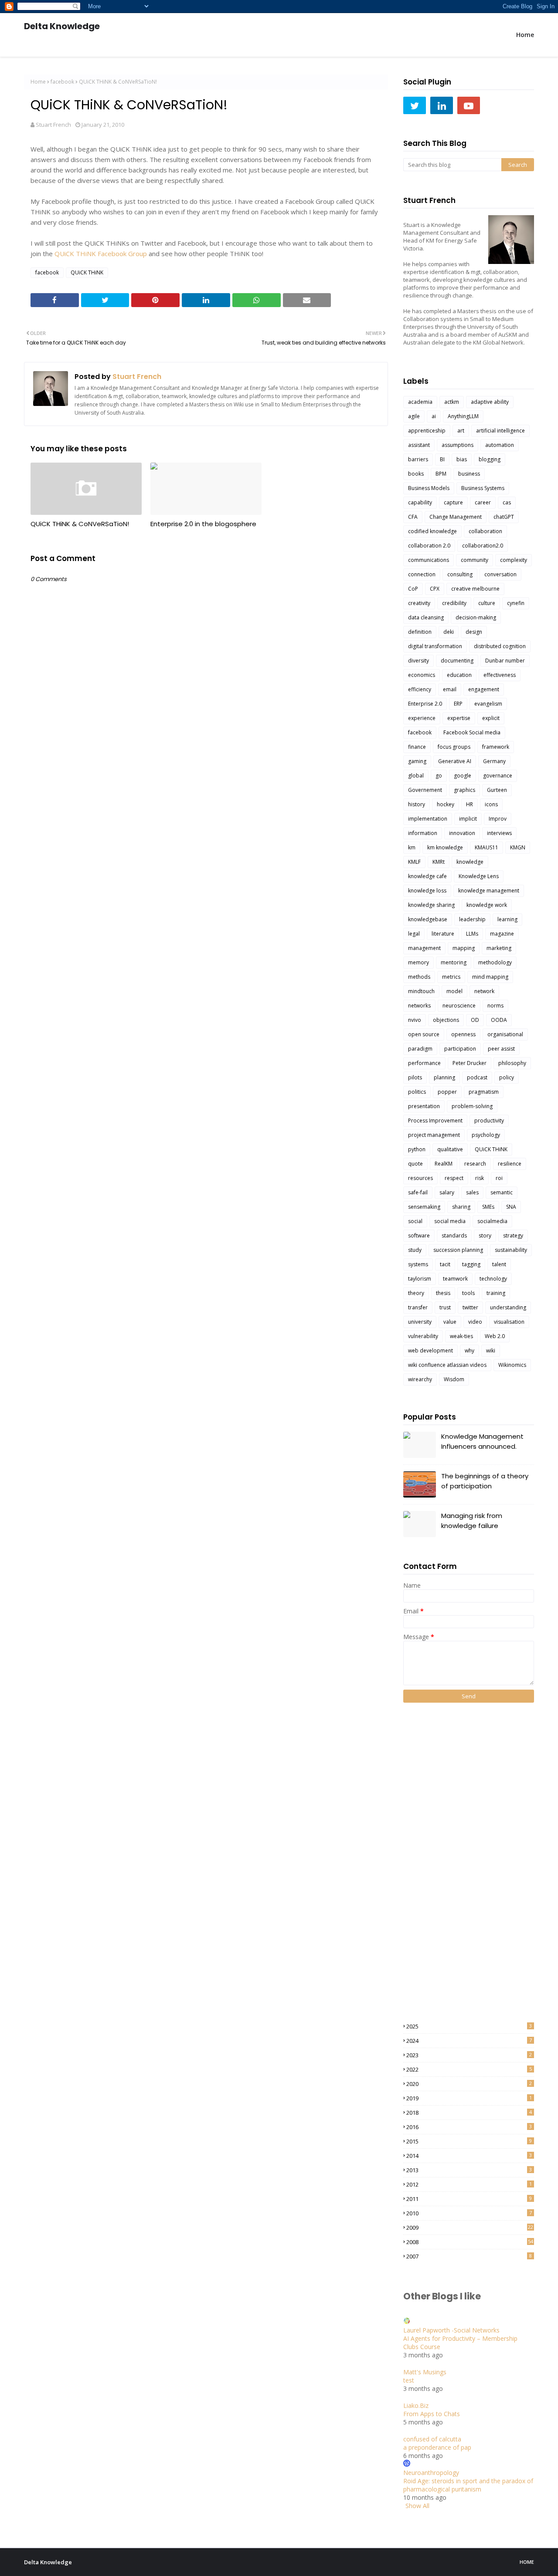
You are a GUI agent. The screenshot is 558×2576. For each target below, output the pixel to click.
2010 (469, 2213)
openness (463, 1034)
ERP (458, 704)
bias (462, 459)
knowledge (470, 862)
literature (443, 934)
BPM (441, 474)
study (415, 1250)
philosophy (512, 1063)
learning (507, 919)
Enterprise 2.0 (425, 704)
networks (419, 1006)
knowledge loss (427, 891)
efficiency (420, 689)
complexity (514, 560)
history (417, 804)
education (459, 675)
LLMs (472, 934)
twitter (470, 1307)
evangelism (488, 704)
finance (417, 747)
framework (496, 747)
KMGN (518, 847)
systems (418, 1264)
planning (444, 1077)
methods (419, 977)
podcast (477, 1077)
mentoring (454, 962)
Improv (498, 819)
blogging (490, 459)
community (475, 560)
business (469, 474)
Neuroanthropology (431, 2473)
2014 (469, 2156)
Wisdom (454, 1379)
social (415, 1221)
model (454, 991)
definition (420, 632)
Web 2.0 (495, 1336)
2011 (469, 2199)
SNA (511, 1207)
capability (420, 502)
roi (499, 1178)
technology (493, 1279)
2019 (469, 2098)
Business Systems (483, 488)
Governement (425, 790)
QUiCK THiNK (87, 272)
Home (38, 82)
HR (470, 804)
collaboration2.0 (483, 546)
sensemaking (424, 1207)
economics (422, 675)
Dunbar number (505, 661)
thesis (443, 1293)
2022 (469, 2069)
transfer (418, 1307)
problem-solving (472, 1106)
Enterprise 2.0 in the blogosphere (203, 524)
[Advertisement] (438, 1862)
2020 (469, 2084)
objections (446, 1020)
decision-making (476, 617)
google (463, 776)
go (439, 776)
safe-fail (418, 1192)
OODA (499, 1020)
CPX (435, 589)
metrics (451, 977)
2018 (469, 2113)
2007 (469, 2256)
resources (420, 1178)
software (419, 1236)
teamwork (455, 1279)
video (475, 1322)
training (496, 1293)
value (450, 1322)
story (485, 1236)
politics (417, 1092)
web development (430, 1351)
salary (447, 1192)
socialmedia (492, 1221)
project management (434, 1135)
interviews (499, 833)
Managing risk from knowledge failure (472, 1521)
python (417, 1149)
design (474, 632)
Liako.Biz (416, 2405)
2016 (469, 2127)
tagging (471, 1264)
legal (414, 934)
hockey (446, 804)
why (470, 1351)
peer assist (501, 1049)
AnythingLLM (463, 416)
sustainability (511, 1250)
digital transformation (435, 646)
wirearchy (420, 1379)
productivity (489, 1121)
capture (453, 502)
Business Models (429, 488)
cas (507, 502)
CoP (413, 589)
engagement (484, 689)
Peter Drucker (470, 1063)
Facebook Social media (472, 732)
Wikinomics (512, 1365)
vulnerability (423, 1336)
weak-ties (461, 1336)
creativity (419, 603)
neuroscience (459, 1006)
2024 (469, 2041)
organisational (505, 1034)
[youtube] (469, 105)
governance (498, 776)
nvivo (415, 1020)
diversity (418, 661)
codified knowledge (432, 531)
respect (454, 1178)
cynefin (516, 603)
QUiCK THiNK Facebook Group (101, 254)
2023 (469, 2055)
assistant (419, 445)
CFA (413, 517)
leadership (472, 919)
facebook (62, 82)
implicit (468, 819)
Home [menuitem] (525, 35)
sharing (461, 1207)
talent (499, 1264)
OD (475, 1020)
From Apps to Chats (432, 2414)
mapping (464, 948)
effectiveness (500, 675)
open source (424, 1034)
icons (491, 804)
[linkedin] (442, 105)
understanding (508, 1307)
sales (472, 1192)
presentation (424, 1106)
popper (447, 1092)
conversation (500, 574)
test (409, 2380)
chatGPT (504, 517)
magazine (502, 934)
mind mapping (490, 977)
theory (416, 1293)
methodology (495, 962)
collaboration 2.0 (429, 546)
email (450, 689)
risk (480, 1178)
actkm (452, 402)
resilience (510, 1164)
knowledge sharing (431, 905)
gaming (417, 761)
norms (495, 1006)
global (416, 776)
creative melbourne (475, 589)
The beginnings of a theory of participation (485, 1481)
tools (468, 1293)
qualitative (450, 1149)
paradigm (420, 1049)
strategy (513, 1236)
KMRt (439, 862)
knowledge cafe (427, 876)
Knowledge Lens (479, 876)
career (483, 502)
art (461, 431)
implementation (428, 819)
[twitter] (415, 105)
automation (500, 445)
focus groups (454, 747)
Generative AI (455, 761)
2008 (470, 2242)
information (423, 833)
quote (415, 1164)
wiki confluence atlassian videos (447, 1365)
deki (449, 632)
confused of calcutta (432, 2439)
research (475, 1164)
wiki (491, 1351)
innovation (462, 833)
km (412, 847)
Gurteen (497, 790)
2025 (469, 2026)
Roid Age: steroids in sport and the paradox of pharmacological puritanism (468, 2485)
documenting (457, 661)
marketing (499, 948)
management (424, 948)
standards (454, 1236)
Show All (417, 2506)
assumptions (458, 445)
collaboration (485, 531)
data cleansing (426, 617)
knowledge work (487, 905)
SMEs (488, 1207)
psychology (486, 1135)
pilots (415, 1077)
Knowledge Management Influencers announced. (482, 1441)
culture (487, 603)
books (416, 474)
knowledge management (489, 891)
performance (424, 1063)
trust (445, 1307)
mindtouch (421, 991)
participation (460, 1049)
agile (414, 416)
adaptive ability (490, 402)
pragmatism (484, 1092)
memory (418, 962)
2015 (469, 2141)
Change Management (456, 517)
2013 (469, 2170)
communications (429, 560)
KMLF (414, 862)
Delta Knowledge (62, 26)
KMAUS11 (487, 847)
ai (434, 416)
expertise (459, 718)
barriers (418, 459)
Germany (494, 761)
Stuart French (53, 125)
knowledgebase (428, 919)
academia (420, 402)
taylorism (420, 1279)
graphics (464, 790)
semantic (502, 1192)
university (420, 1322)
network (484, 991)
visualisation (509, 1322)
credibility (454, 603)
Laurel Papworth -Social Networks (451, 2330)
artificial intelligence (500, 431)
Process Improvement (435, 1121)
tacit (445, 1264)
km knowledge (445, 847)
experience (422, 718)
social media (450, 1221)
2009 (470, 2228)
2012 (469, 2184)
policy (507, 1077)
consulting (460, 574)
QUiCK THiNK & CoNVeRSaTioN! (80, 524)
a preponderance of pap (437, 2447)
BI (442, 459)
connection (422, 574)
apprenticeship (427, 431)
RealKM (444, 1164)
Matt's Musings (425, 2372)
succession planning (458, 1250)
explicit (491, 718)
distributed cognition (500, 646)
